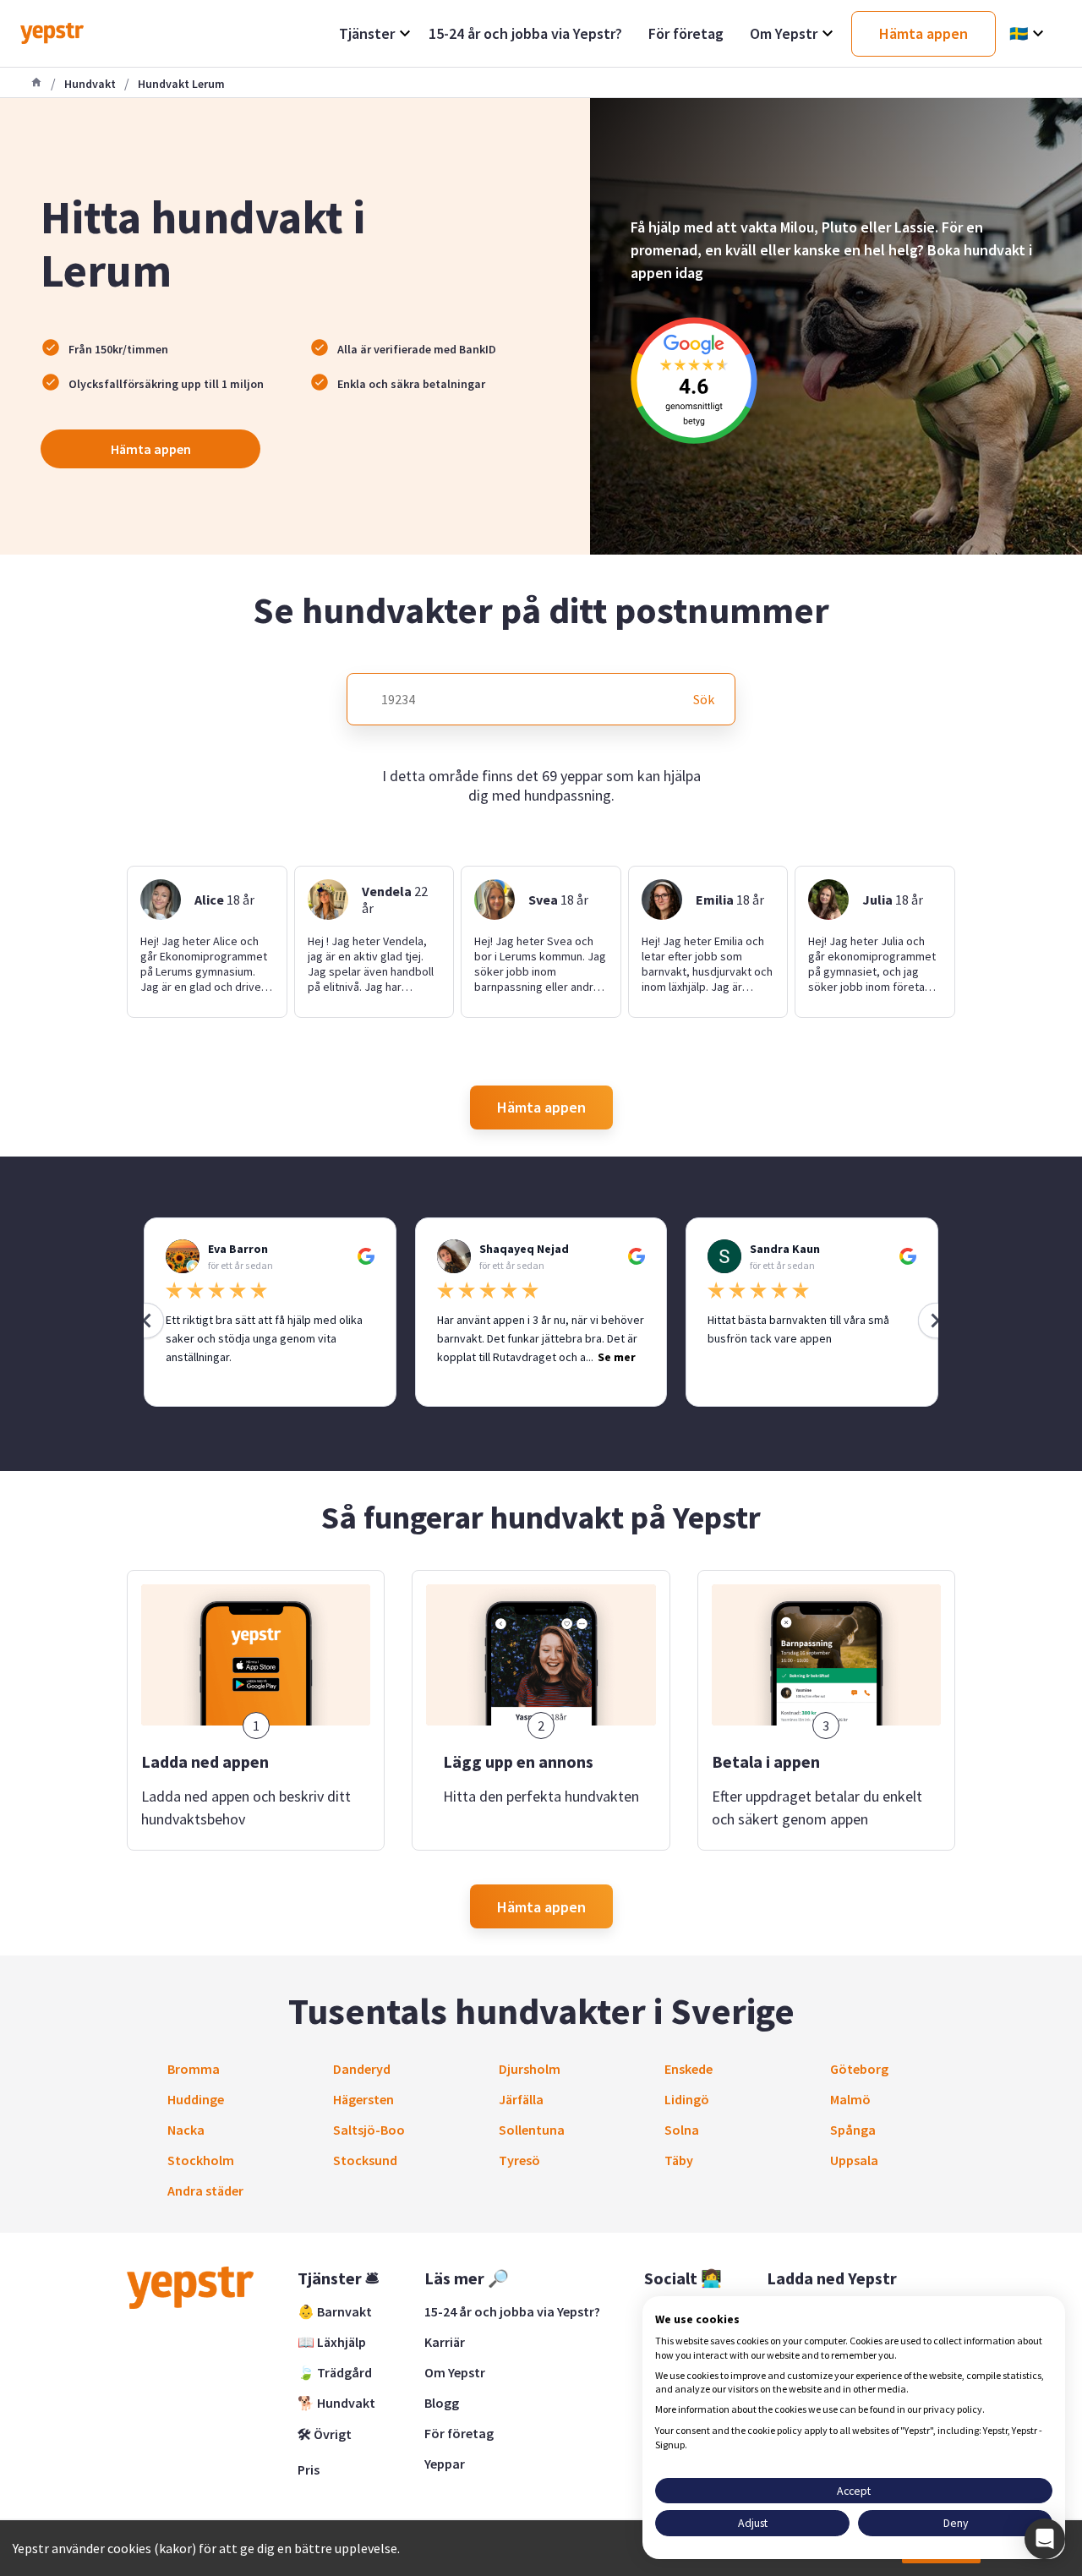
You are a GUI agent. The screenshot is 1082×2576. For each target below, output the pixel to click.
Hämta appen (151, 449)
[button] (1045, 2539)
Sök (704, 699)
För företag (459, 2433)
